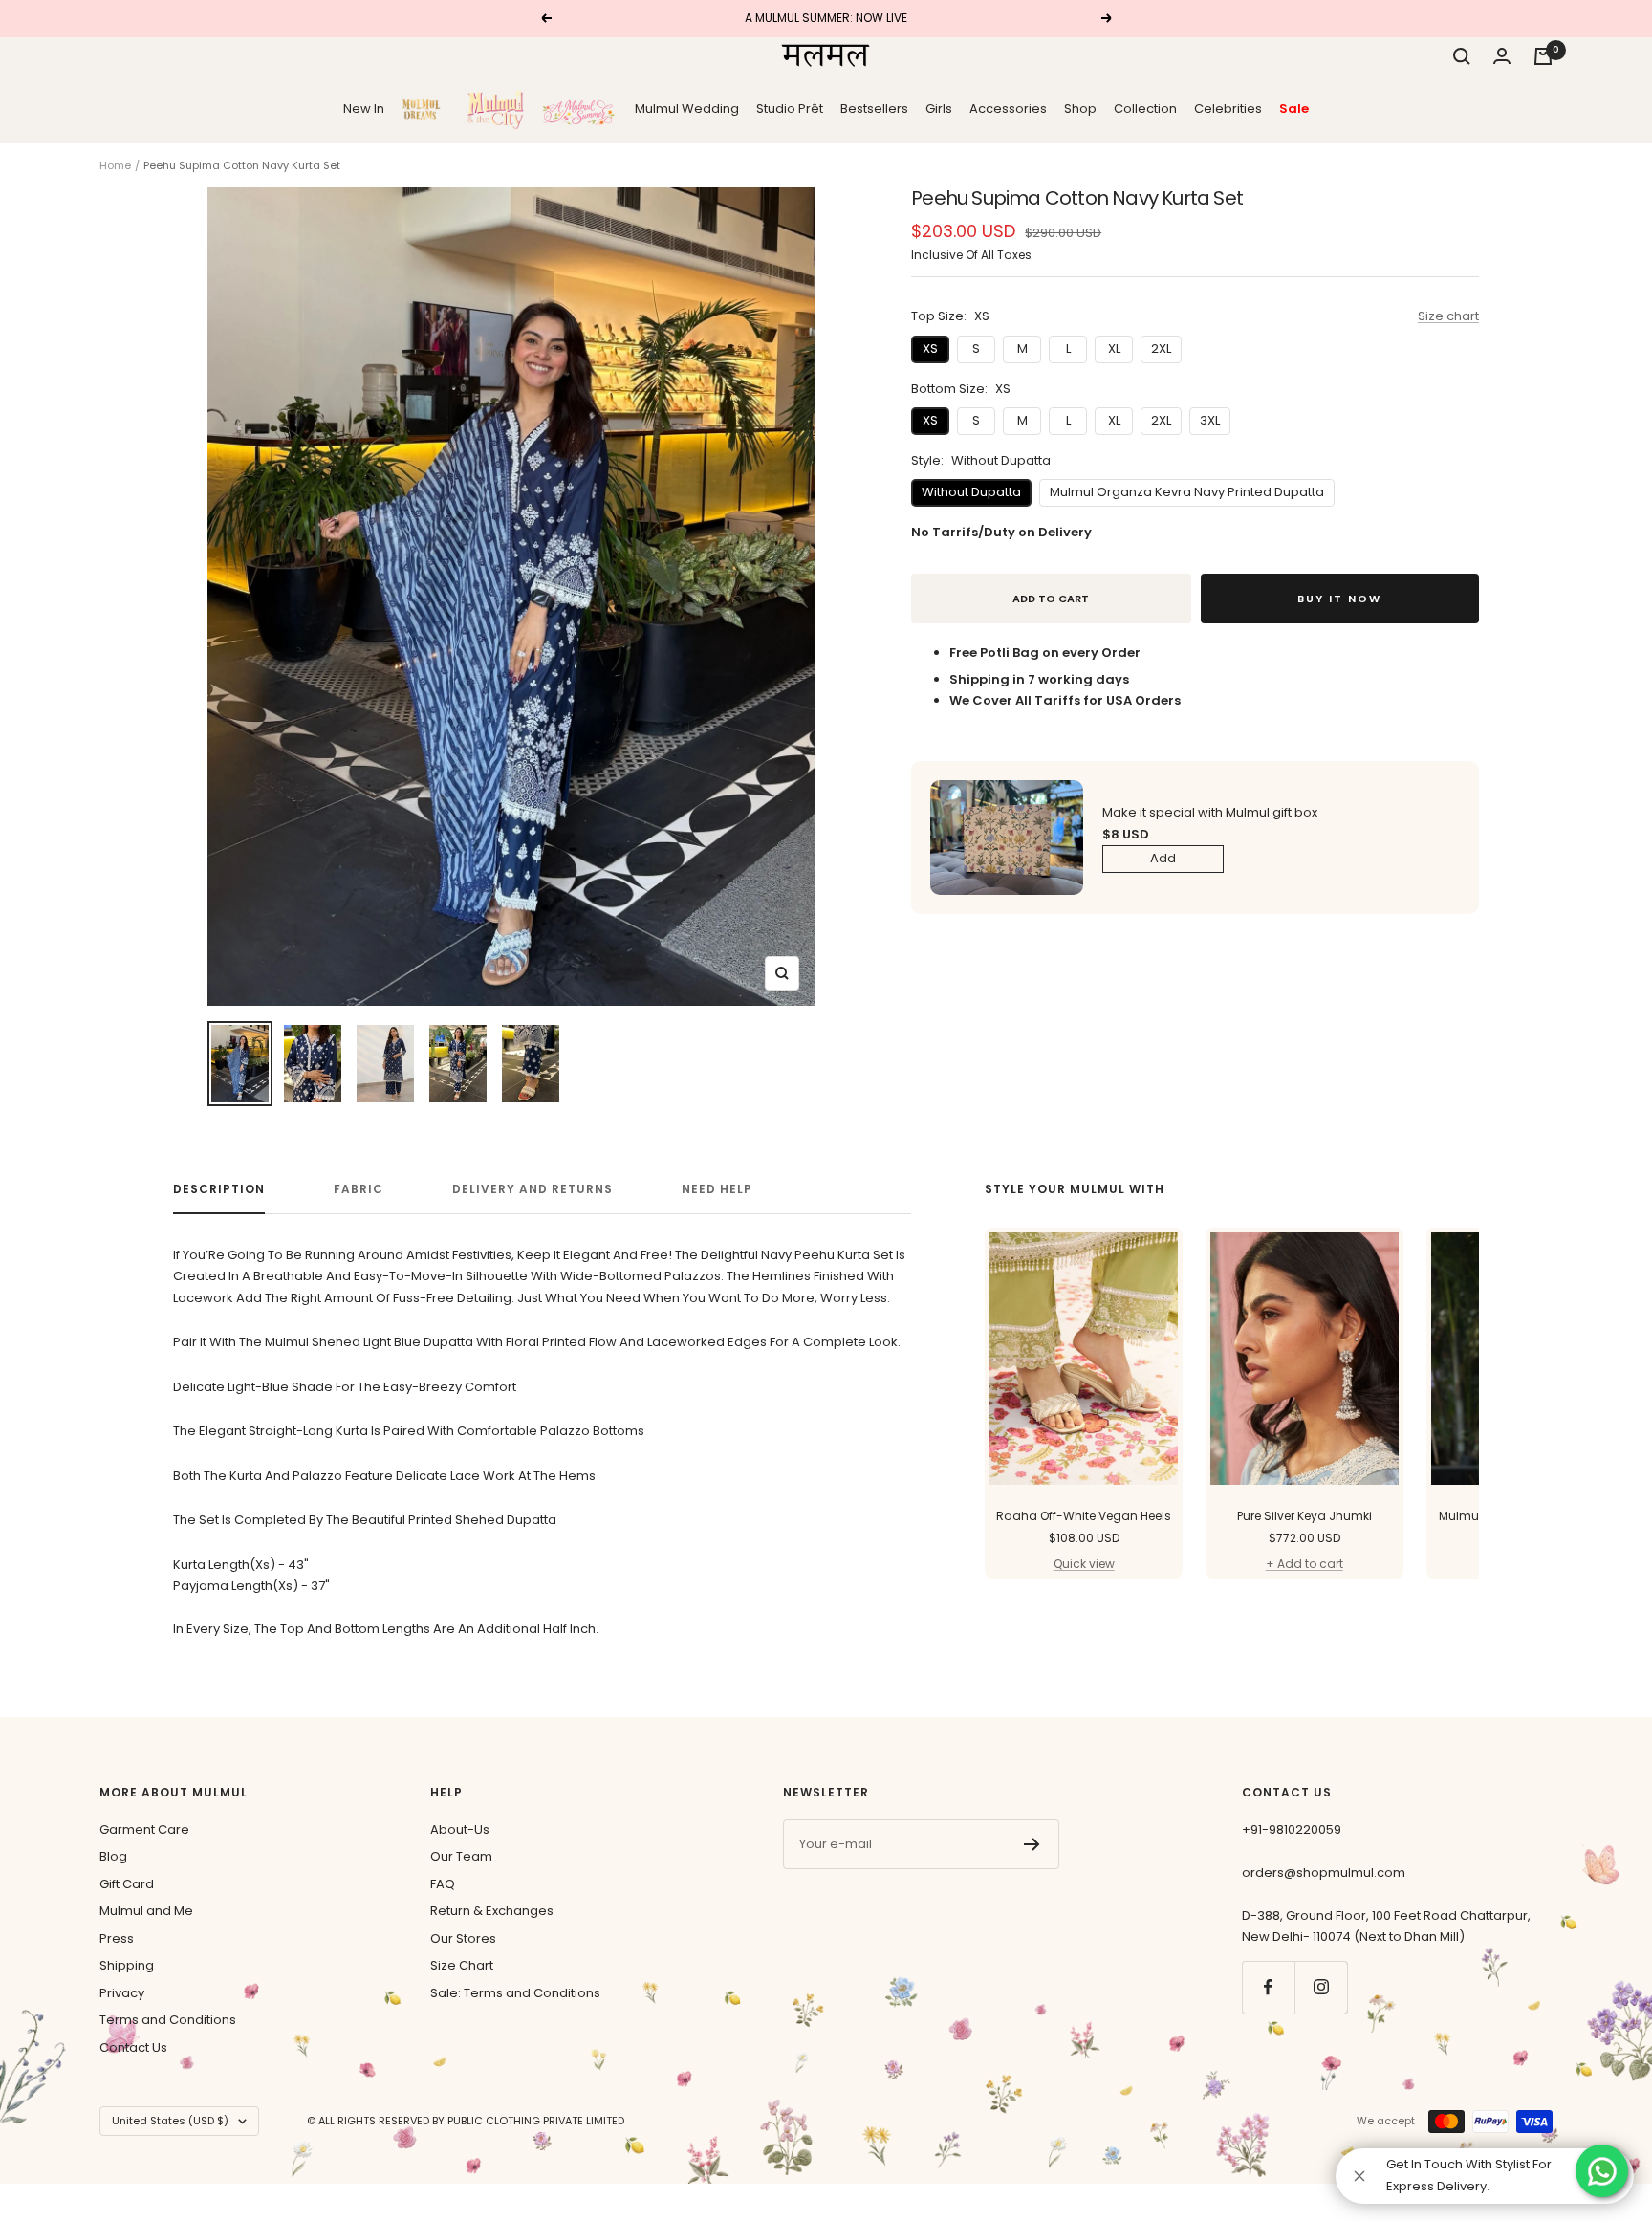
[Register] (1032, 1844)
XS (930, 348)
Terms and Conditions (168, 2020)
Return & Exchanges (492, 1911)
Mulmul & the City (495, 109)
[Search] (1462, 56)
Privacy (122, 1993)
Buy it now (1339, 599)
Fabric (359, 1190)
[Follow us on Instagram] (1321, 1987)
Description (219, 1190)
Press (117, 1938)
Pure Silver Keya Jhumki (1304, 1516)
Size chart (1448, 316)
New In (364, 108)
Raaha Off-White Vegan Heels (1084, 1516)
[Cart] (1543, 56)
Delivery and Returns (533, 1190)
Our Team (461, 1856)
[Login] (1502, 56)
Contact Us (133, 2047)
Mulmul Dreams (425, 109)
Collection (1145, 108)
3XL (1210, 420)
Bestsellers (874, 108)
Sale (1294, 108)
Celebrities (1228, 108)
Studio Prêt (790, 108)
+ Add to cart (1304, 1564)
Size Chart (462, 1965)
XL (1114, 348)
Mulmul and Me (146, 1911)
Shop (1080, 108)
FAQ (443, 1884)
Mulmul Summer (579, 109)
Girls (939, 108)
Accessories (1008, 108)
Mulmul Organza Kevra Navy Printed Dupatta (1187, 492)
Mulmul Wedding (687, 108)
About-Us (460, 1829)
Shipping (127, 1965)
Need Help (717, 1190)
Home (115, 165)
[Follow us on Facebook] (1268, 1987)
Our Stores (463, 1938)
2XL (1161, 348)
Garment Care (144, 1829)
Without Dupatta (971, 492)
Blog (113, 1856)
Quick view (1084, 1564)
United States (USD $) (170, 2121)
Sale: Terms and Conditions (515, 1993)
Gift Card (127, 1884)
